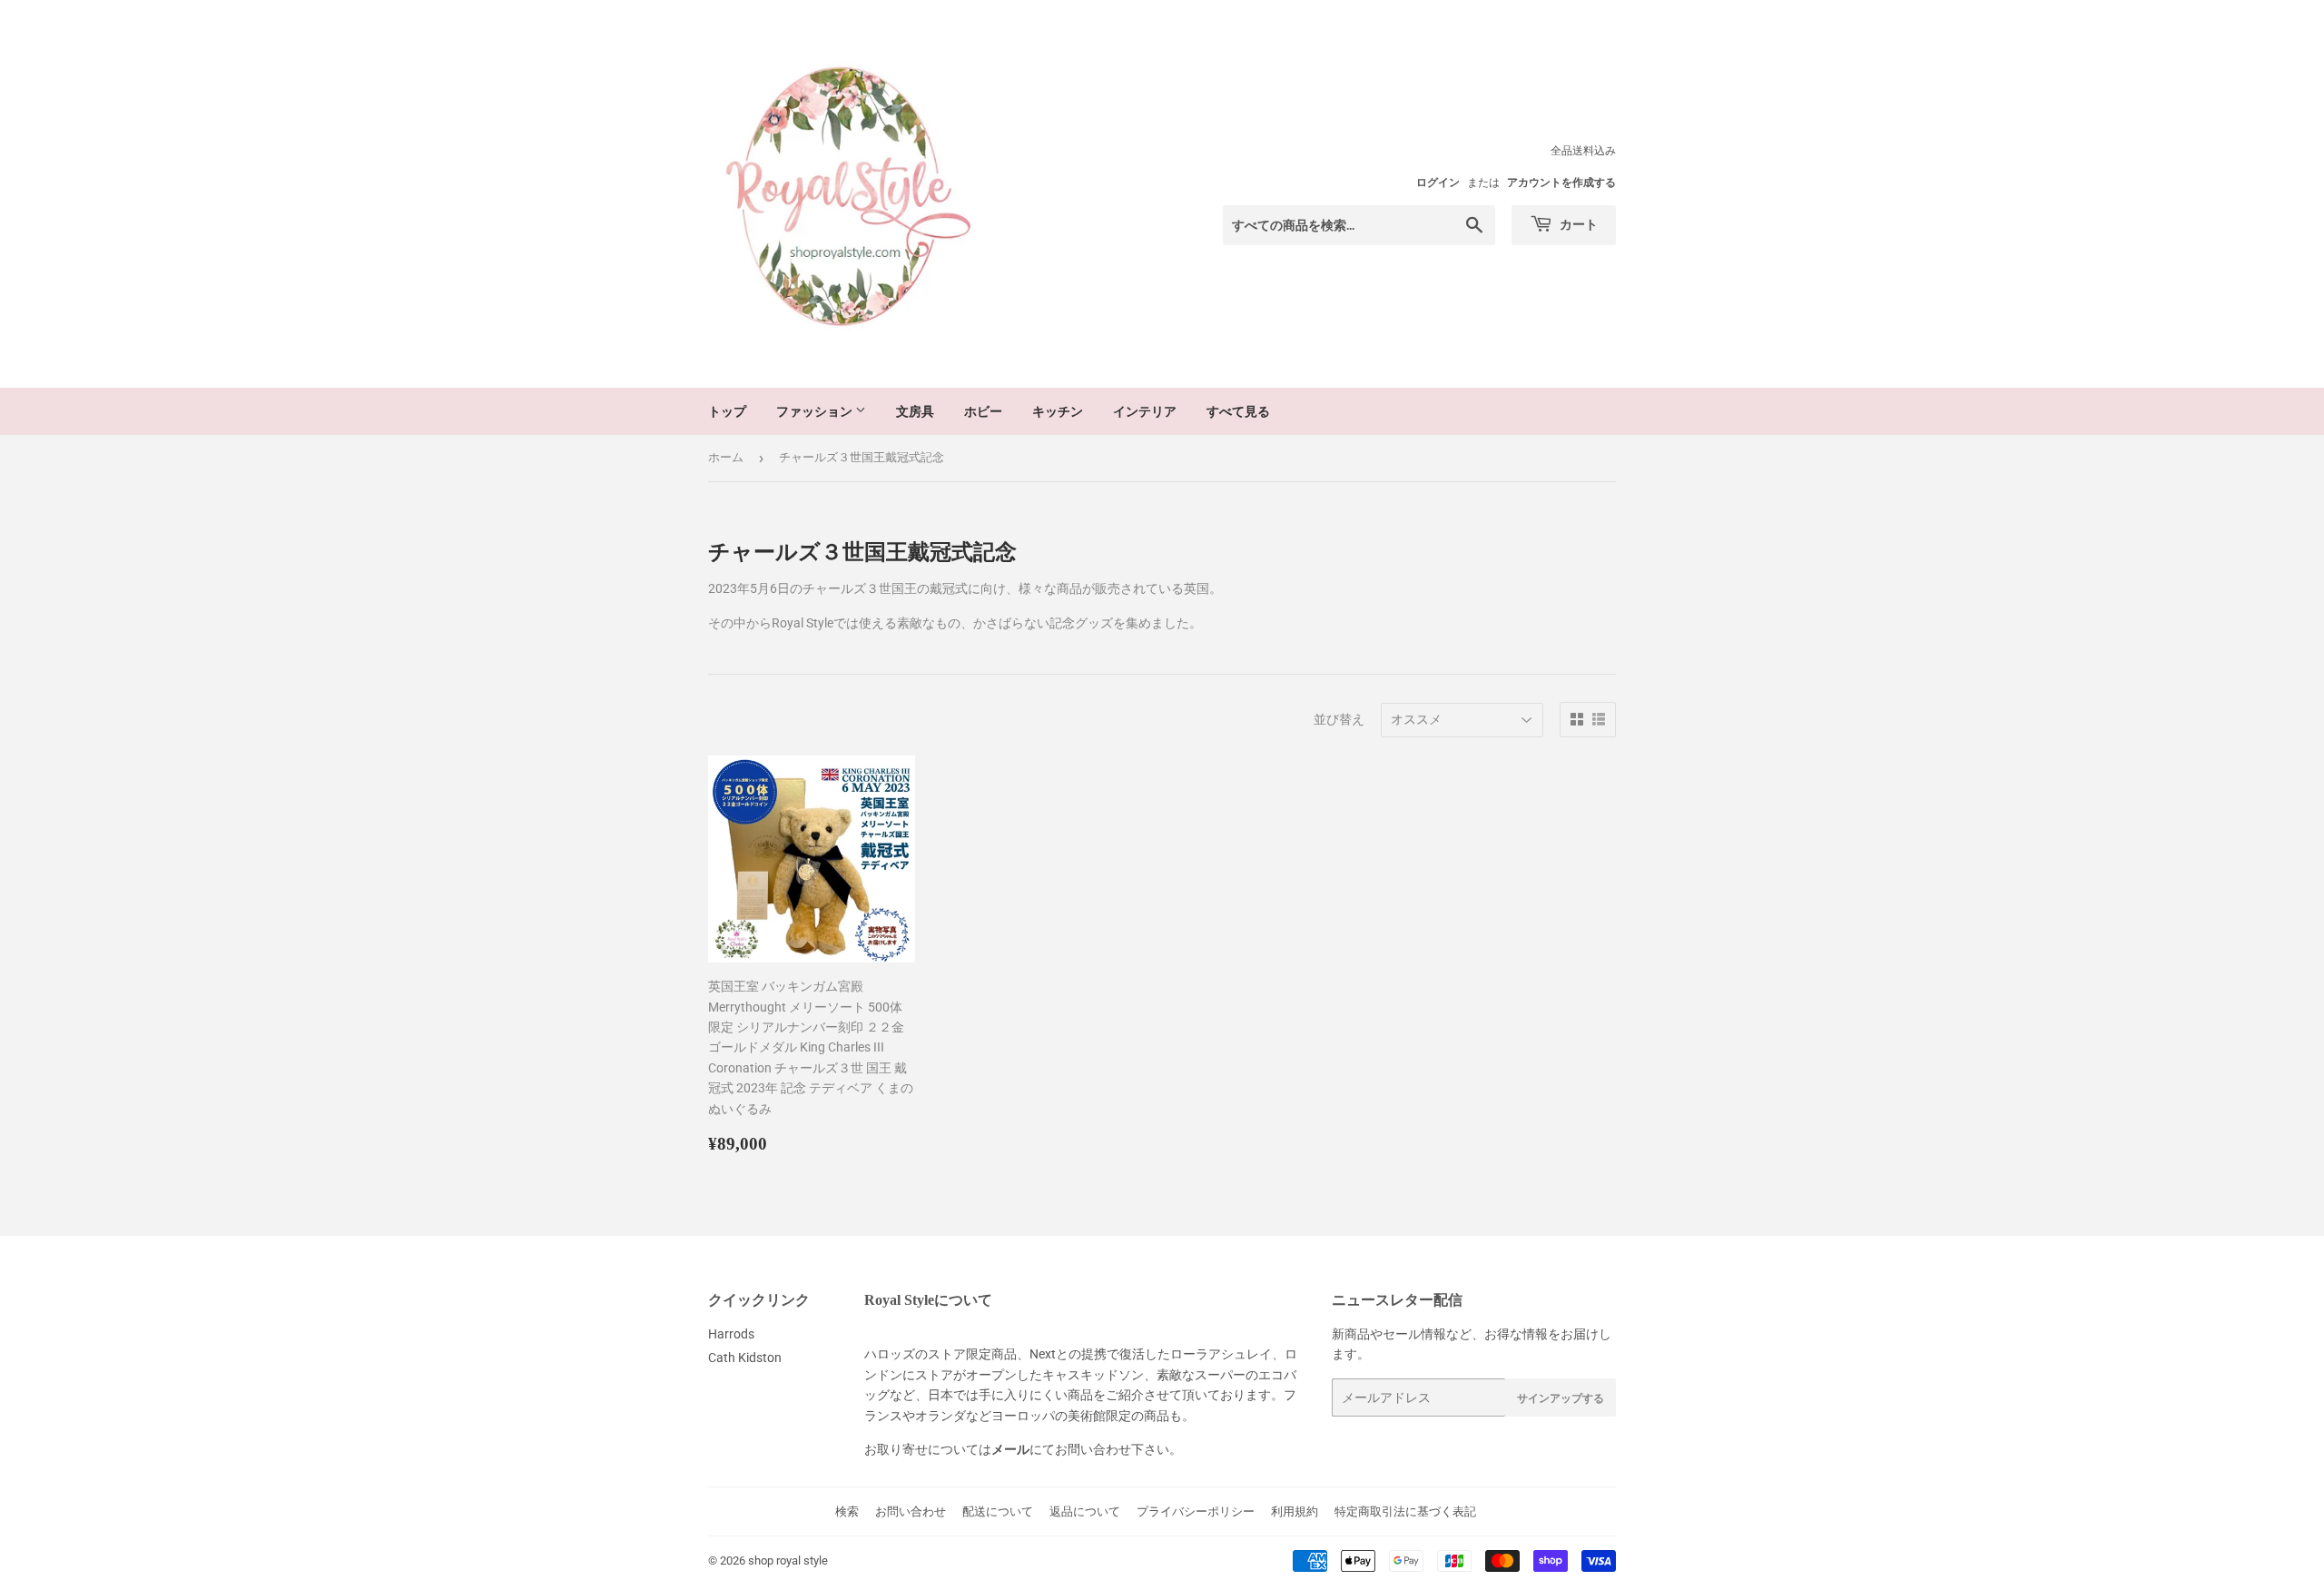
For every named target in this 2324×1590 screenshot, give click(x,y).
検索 (847, 1511)
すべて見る (1238, 411)
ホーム (726, 457)
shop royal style (788, 1560)
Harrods (731, 1334)
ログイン (1438, 183)
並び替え (1339, 719)
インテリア (1145, 411)
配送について (998, 1511)
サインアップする (1561, 1398)
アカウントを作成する (1561, 183)
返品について (1085, 1511)
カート (1577, 224)
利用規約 (1295, 1511)
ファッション (816, 411)
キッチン (1058, 411)
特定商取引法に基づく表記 (1405, 1511)
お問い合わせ (911, 1511)
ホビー (983, 411)
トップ (727, 411)
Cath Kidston (745, 1358)
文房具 (915, 411)
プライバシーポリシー (1196, 1511)
